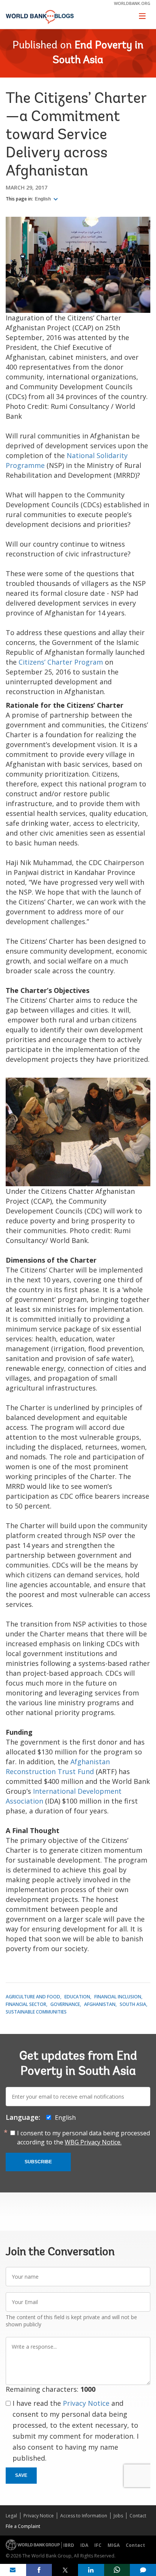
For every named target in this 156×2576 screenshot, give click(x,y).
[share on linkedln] (91, 2570)
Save (21, 2475)
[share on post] (65, 2570)
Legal (11, 2516)
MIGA (114, 2545)
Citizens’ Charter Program (61, 662)
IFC (98, 2545)
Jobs (118, 2516)
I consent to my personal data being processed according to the (83, 2138)
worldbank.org (132, 3)
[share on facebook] (39, 2570)
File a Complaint (23, 2526)
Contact (138, 2516)
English (43, 199)
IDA (84, 2545)
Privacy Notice (86, 2403)
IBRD (69, 2545)
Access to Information (84, 2516)
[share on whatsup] (117, 2570)
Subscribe (38, 2162)
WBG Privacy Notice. (93, 2142)
